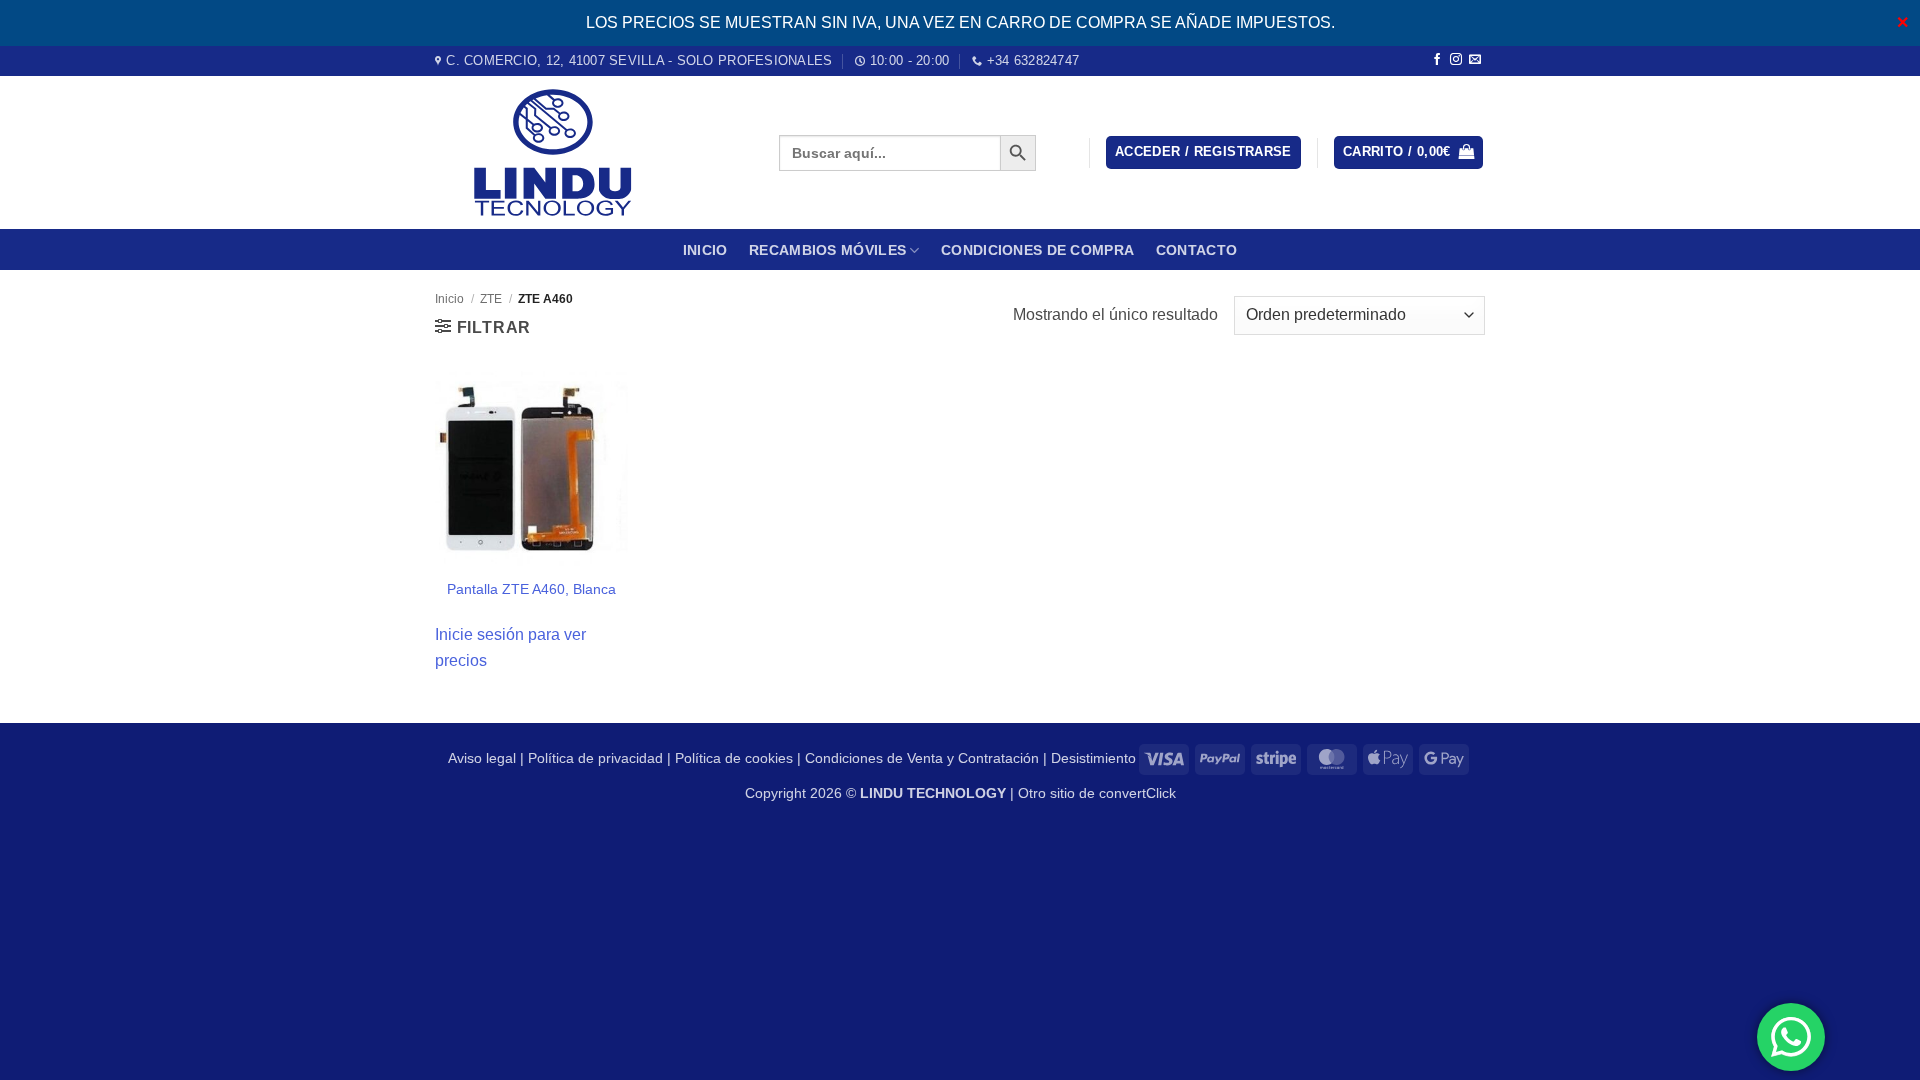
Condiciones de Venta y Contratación (922, 758)
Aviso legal (482, 758)
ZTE (491, 299)
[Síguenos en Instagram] (1456, 60)
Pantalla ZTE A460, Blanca (531, 589)
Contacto (1196, 250)
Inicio (705, 250)
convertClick (1137, 793)
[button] (1203, 152)
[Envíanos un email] (1475, 60)
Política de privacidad (595, 758)
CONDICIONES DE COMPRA (1037, 250)
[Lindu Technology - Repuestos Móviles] (592, 152)
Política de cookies (734, 758)
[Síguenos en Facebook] (1437, 60)
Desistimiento (1093, 758)
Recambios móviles (827, 250)
